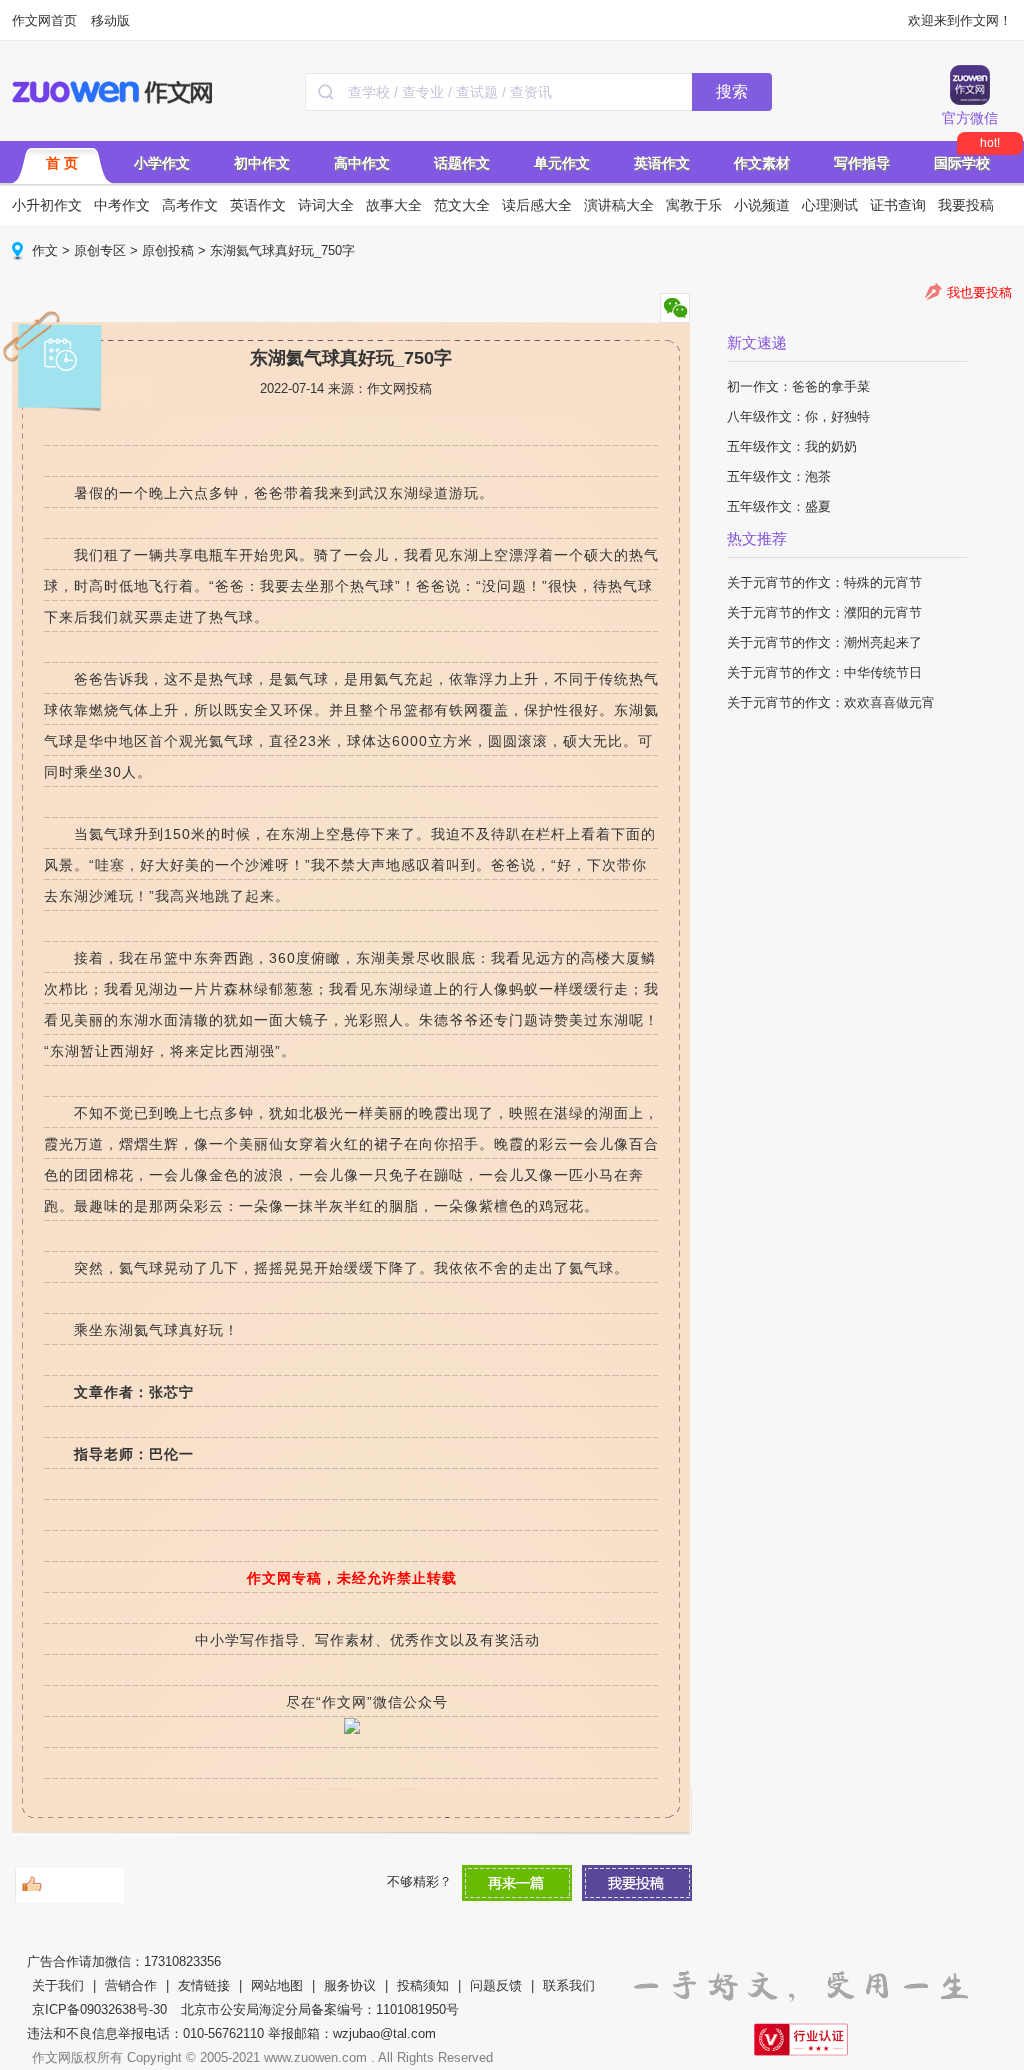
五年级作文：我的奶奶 (792, 446)
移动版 (110, 20)
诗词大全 (326, 205)
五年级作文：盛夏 (779, 506)
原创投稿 (168, 250)
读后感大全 (537, 205)
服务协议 (350, 1985)
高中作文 (362, 163)
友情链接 (204, 1985)
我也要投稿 (979, 292)
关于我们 (58, 1985)
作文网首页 (44, 20)
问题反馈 (496, 1985)
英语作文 (662, 163)
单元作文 (562, 163)
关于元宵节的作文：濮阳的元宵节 (824, 612)
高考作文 (190, 205)
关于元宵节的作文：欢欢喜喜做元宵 (831, 702)
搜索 (732, 91)
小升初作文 (47, 205)
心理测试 (830, 205)
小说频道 (762, 205)
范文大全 (462, 205)
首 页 (62, 163)
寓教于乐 (694, 205)
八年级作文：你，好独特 (798, 416)
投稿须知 (423, 1985)
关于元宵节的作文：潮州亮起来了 (824, 642)
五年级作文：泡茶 (779, 476)
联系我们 (569, 1985)
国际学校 (962, 163)
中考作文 (122, 205)
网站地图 (277, 1985)
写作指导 (862, 163)
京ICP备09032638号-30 (99, 2009)
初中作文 (262, 163)
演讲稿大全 (619, 205)
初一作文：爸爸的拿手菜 (798, 386)
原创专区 (100, 250)
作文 (45, 250)
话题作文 (462, 163)
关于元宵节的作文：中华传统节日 (824, 672)
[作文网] (113, 92)
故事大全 (394, 205)
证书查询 (898, 205)
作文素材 (762, 163)
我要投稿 (966, 205)
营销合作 (131, 1985)
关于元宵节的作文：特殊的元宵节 (824, 582)
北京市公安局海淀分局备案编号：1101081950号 (320, 2009)
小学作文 (162, 163)
